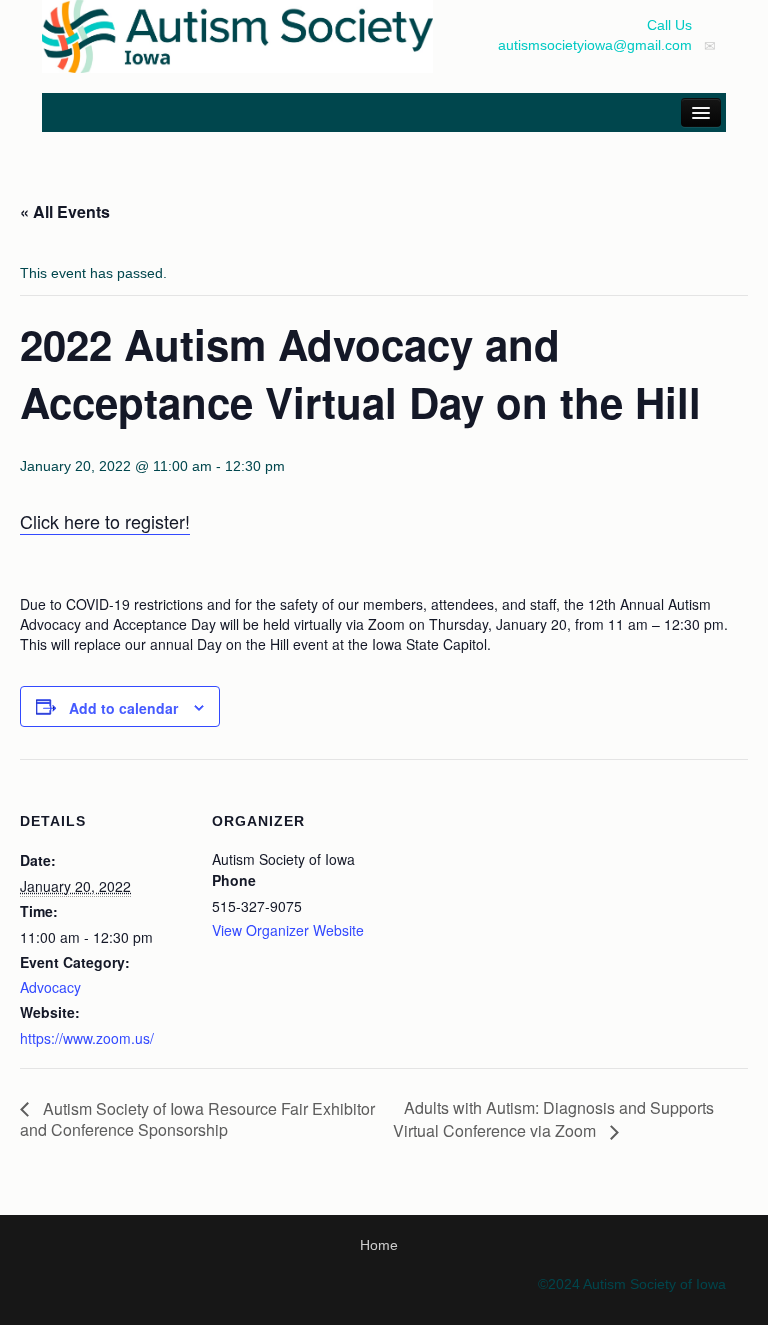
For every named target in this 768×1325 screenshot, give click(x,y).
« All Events (65, 211)
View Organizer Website (288, 930)
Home (379, 1245)
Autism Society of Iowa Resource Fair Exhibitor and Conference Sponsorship (197, 1119)
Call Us (669, 25)
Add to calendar (123, 708)
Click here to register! (105, 521)
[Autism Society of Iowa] (237, 35)
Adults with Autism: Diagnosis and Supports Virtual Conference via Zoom (553, 1119)
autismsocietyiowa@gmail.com (595, 45)
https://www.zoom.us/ (87, 1038)
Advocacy (50, 987)
